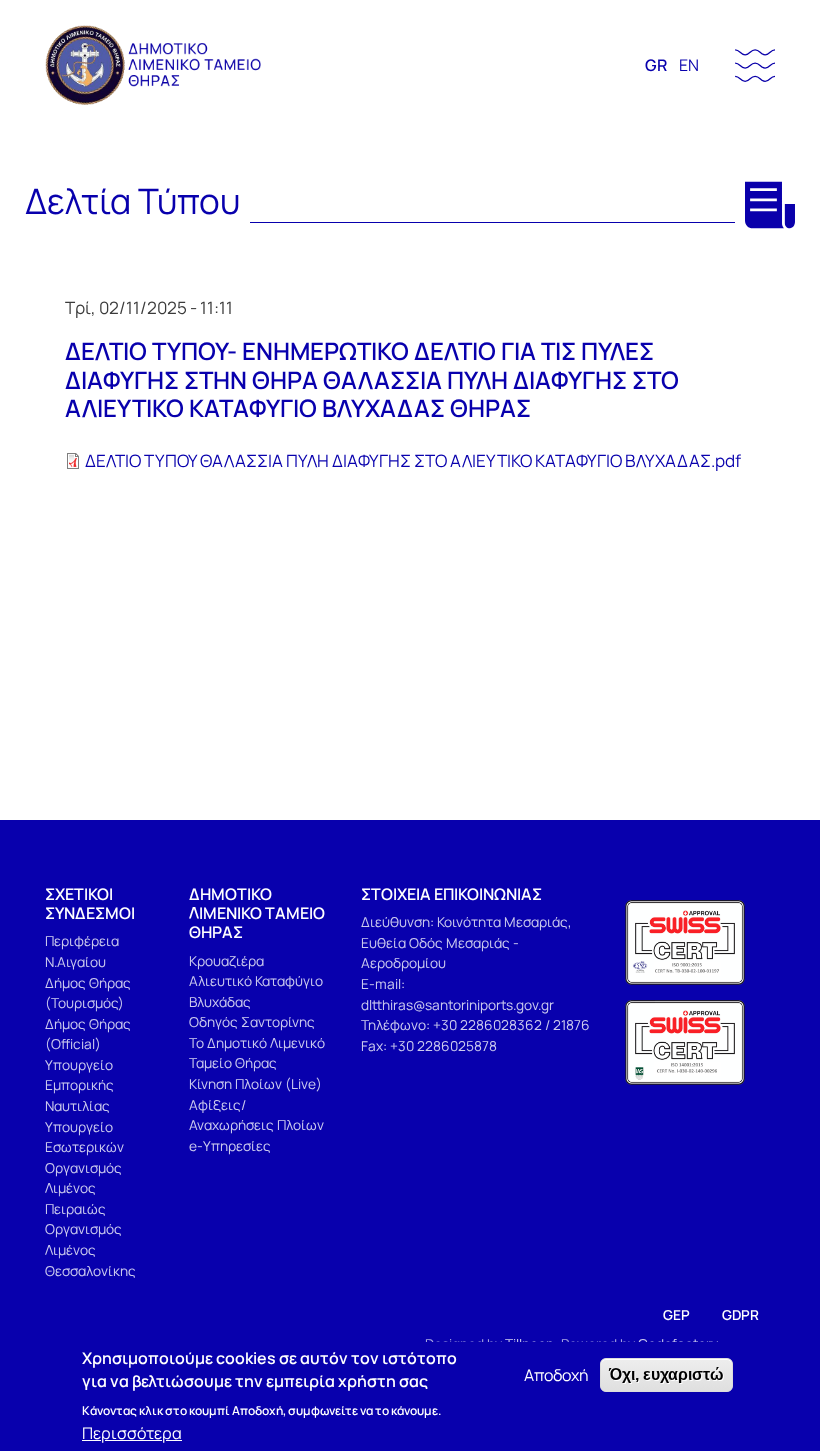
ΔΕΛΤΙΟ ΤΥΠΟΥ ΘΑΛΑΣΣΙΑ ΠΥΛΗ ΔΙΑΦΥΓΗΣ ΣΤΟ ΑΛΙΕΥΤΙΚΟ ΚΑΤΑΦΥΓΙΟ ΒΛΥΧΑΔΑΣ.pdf (413, 460)
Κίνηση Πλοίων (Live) (255, 1083)
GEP (676, 1314)
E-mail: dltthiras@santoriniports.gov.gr (457, 994)
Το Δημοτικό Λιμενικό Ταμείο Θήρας (257, 1053)
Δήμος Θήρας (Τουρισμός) (88, 993)
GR (656, 65)
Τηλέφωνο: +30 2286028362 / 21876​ (475, 1024)
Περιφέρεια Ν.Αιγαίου (82, 951)
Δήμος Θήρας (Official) (88, 1034)
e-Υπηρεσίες (230, 1145)
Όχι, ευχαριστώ (666, 1374)
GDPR (740, 1314)
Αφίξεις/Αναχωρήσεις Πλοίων (256, 1115)
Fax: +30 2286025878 (429, 1045)
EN (689, 65)
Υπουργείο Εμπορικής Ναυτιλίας (79, 1085)
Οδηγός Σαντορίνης (252, 1021)
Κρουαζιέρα (226, 960)
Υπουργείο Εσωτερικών (84, 1137)
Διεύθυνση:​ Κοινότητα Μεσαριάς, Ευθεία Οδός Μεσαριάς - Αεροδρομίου (466, 942)
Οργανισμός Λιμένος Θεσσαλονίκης (90, 1249)
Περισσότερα (132, 1433)
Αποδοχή (556, 1375)
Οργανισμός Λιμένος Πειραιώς (83, 1188)
